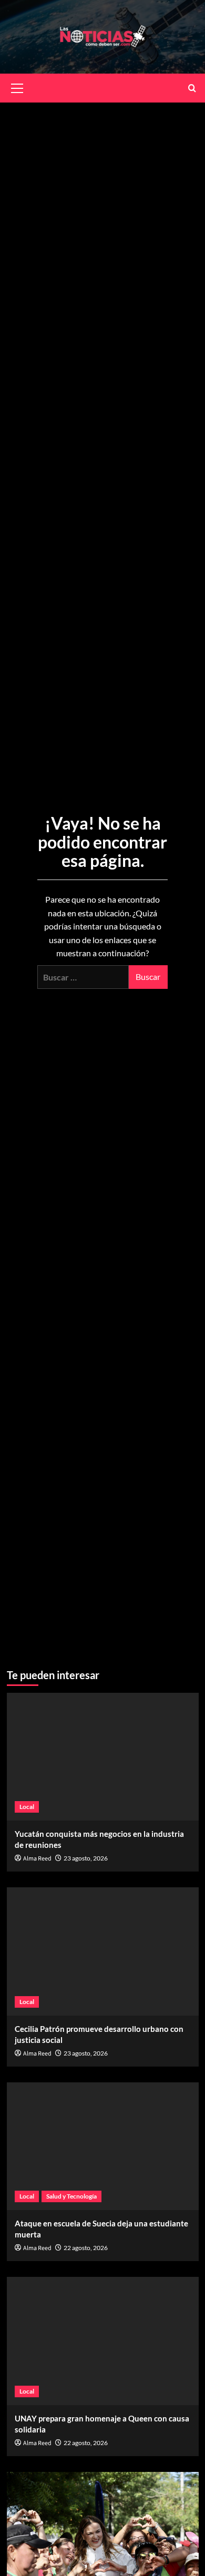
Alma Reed (37, 1859)
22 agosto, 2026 (86, 2248)
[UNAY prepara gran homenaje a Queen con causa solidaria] (103, 2341)
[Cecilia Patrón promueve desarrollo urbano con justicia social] (103, 1951)
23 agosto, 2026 (86, 1858)
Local (27, 1807)
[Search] (192, 88)
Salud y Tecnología (71, 2196)
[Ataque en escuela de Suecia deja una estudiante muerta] (103, 2146)
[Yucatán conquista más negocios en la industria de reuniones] (103, 1757)
